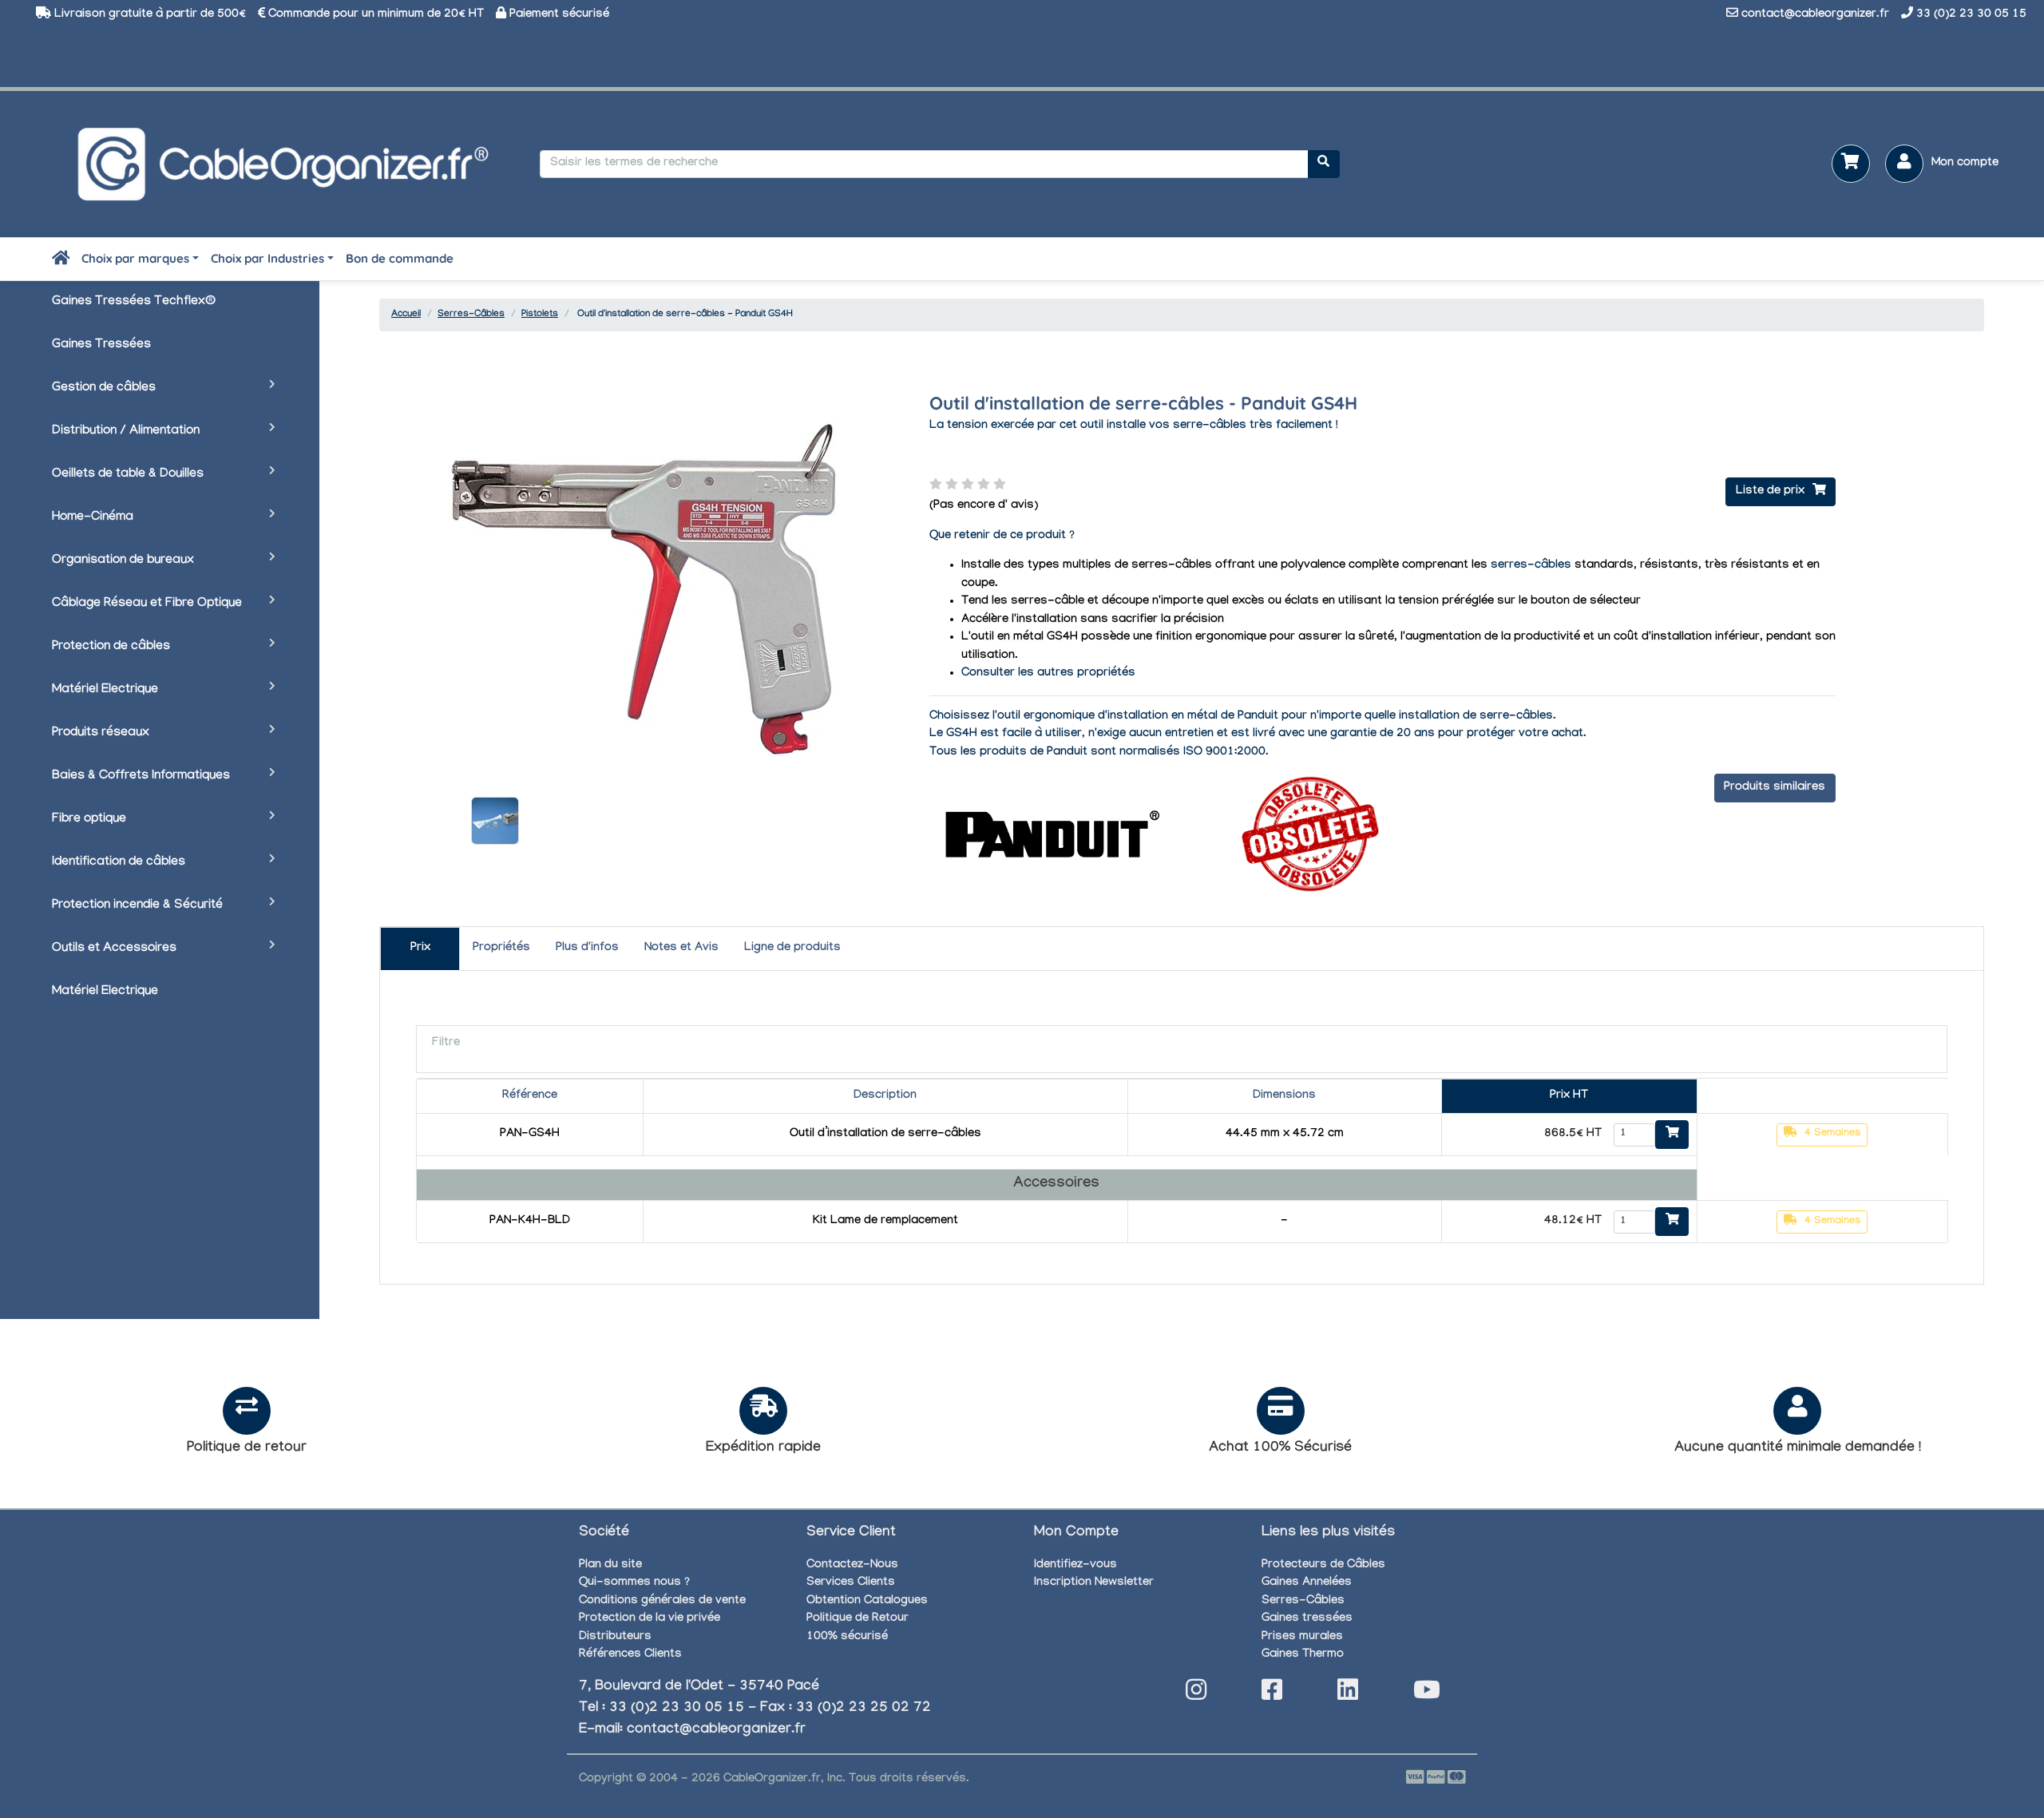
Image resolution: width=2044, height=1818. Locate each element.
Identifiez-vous (1075, 1566)
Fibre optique (89, 820)
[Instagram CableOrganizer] (1196, 1695)
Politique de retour (247, 1449)
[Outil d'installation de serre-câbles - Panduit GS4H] (495, 821)
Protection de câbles (111, 647)
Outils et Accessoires (114, 949)
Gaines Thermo (1303, 1655)
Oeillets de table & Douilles (128, 475)
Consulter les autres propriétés (1048, 674)
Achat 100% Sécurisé (1280, 1449)
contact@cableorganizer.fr (1815, 15)
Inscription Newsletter (1094, 1583)
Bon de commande (400, 258)
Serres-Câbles (471, 315)
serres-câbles (1531, 566)
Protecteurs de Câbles (1323, 1566)
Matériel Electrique (105, 690)
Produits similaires (1775, 788)
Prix (420, 949)
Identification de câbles (119, 863)
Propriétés (501, 949)
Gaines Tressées (101, 345)
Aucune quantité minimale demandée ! (1798, 1449)
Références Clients (630, 1655)
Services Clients (851, 1583)
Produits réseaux (101, 733)
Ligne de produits (792, 949)
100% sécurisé (847, 1638)
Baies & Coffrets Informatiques (141, 776)
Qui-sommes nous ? (634, 1583)
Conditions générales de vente (662, 1602)
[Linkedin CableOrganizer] (1348, 1695)
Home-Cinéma (93, 518)
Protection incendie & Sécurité (137, 906)
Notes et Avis (681, 949)
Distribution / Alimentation (126, 432)
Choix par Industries (267, 258)
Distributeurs (615, 1638)
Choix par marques (135, 258)
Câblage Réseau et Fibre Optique (147, 604)
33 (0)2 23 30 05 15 (1971, 15)
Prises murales (1302, 1638)
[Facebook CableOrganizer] (1272, 1695)
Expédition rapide (763, 1449)
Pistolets (540, 315)
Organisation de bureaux (123, 561)
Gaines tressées (1307, 1619)
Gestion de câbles (104, 388)
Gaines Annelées (1307, 1583)
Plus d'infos (587, 949)
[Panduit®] (1049, 835)
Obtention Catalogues (867, 1602)
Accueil (406, 315)
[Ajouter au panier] (1672, 1135)
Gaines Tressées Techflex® (134, 302)
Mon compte (1965, 164)
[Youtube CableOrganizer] (1427, 1695)
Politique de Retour (858, 1619)
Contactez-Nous (852, 1566)
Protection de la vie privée (650, 1619)
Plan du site (610, 1566)
